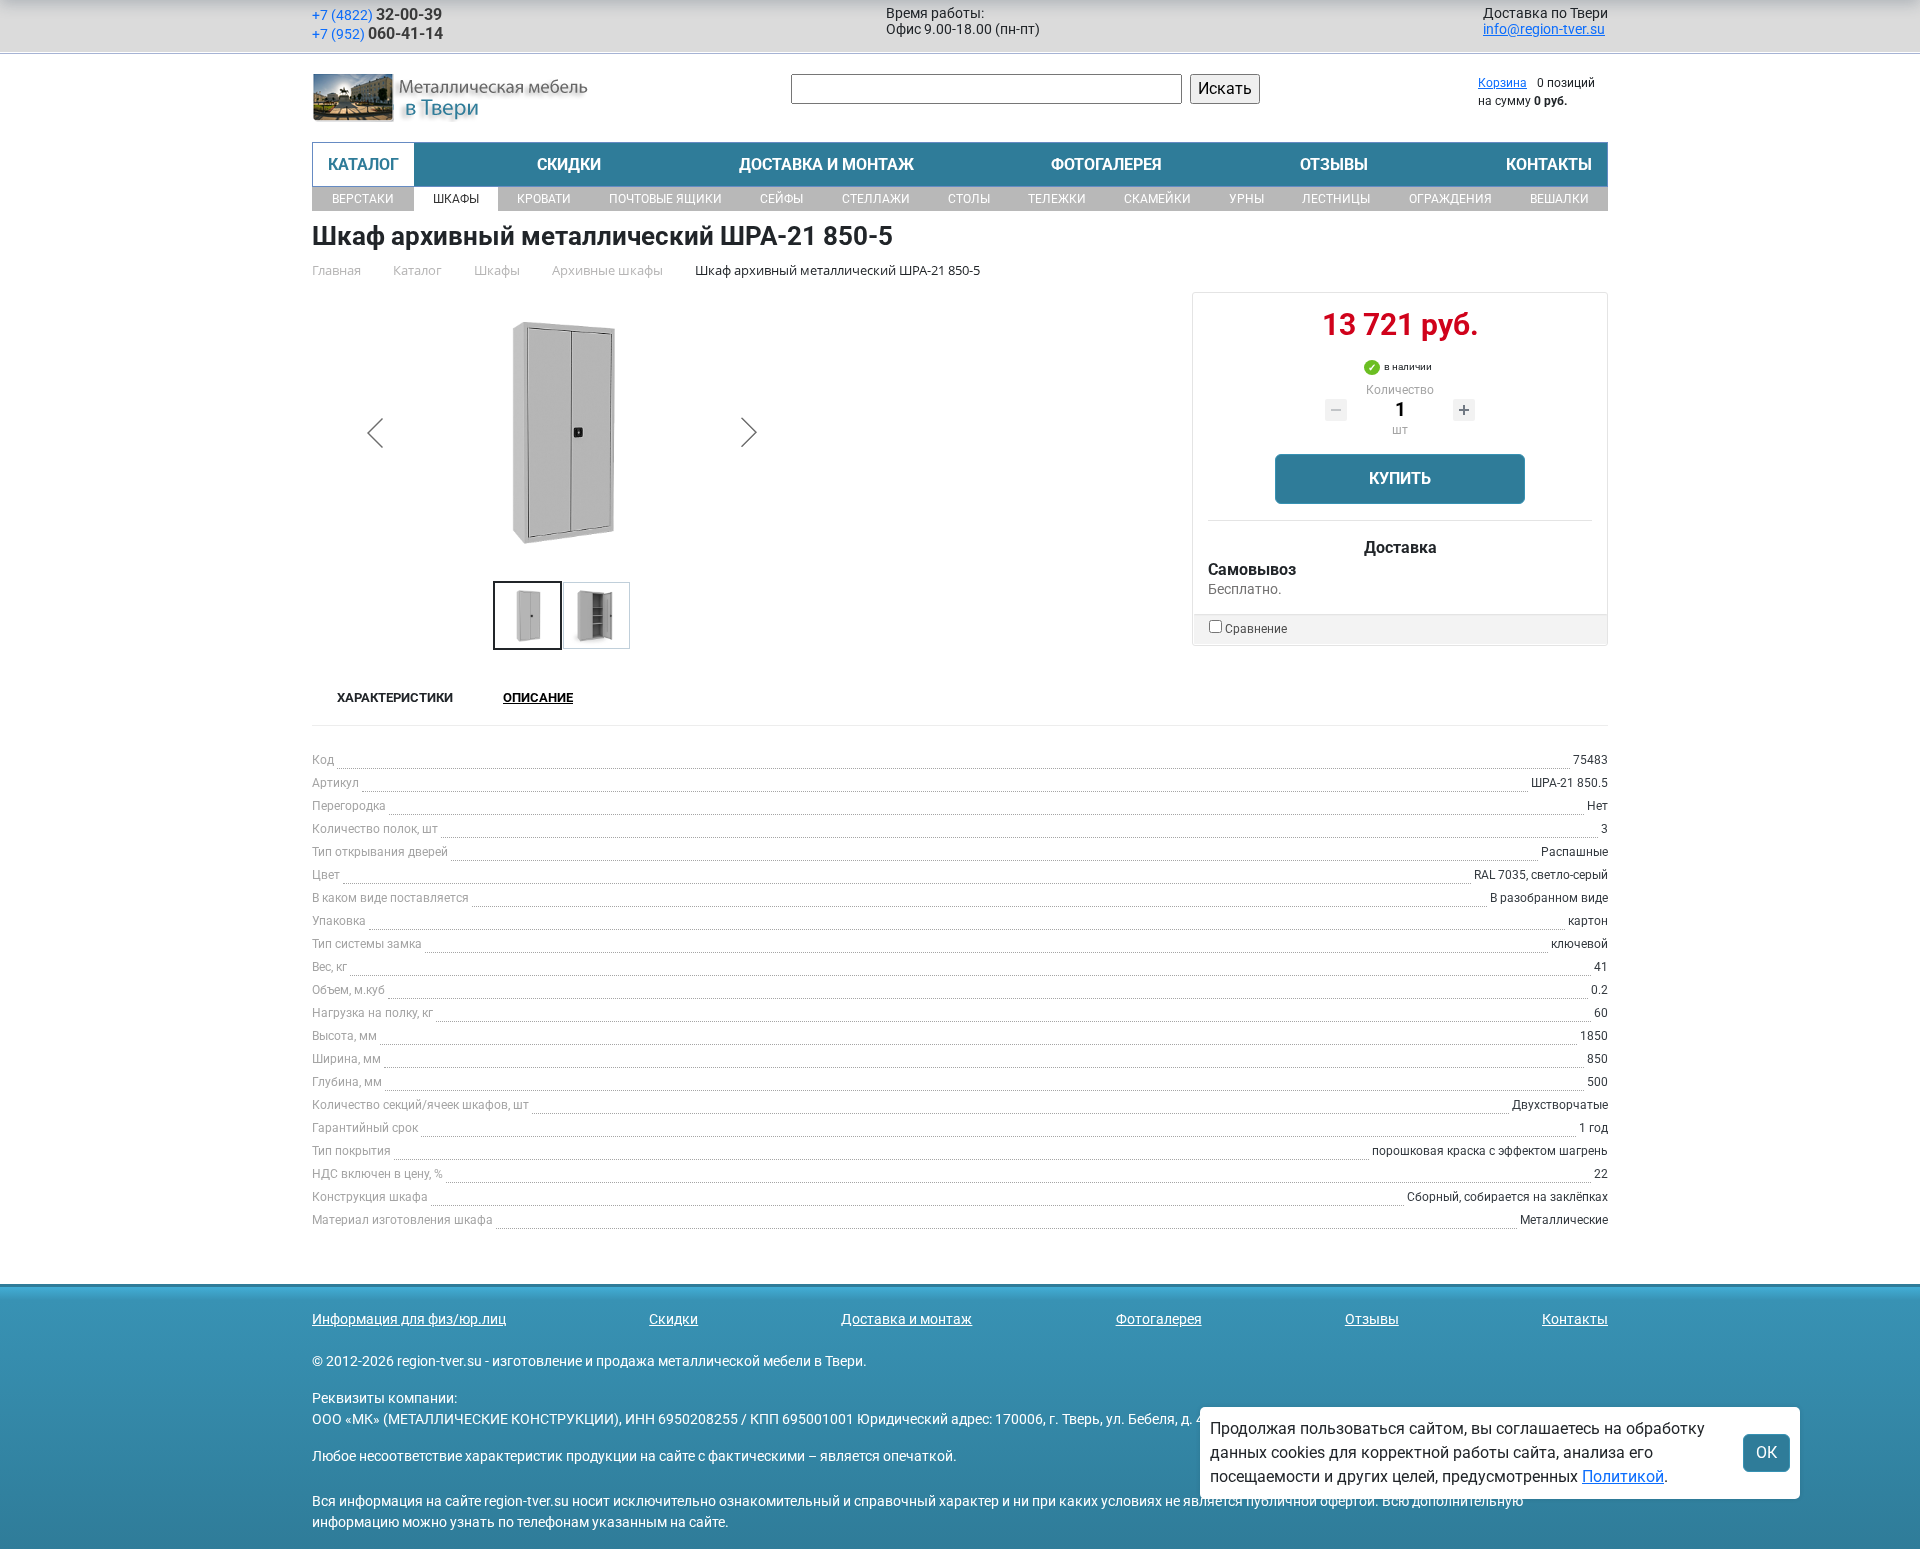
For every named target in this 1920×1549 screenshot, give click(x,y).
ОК (1766, 1452)
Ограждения (1450, 199)
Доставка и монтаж (826, 164)
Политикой (1623, 1476)
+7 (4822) (377, 14)
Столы (969, 199)
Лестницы (1336, 199)
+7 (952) (377, 33)
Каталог (363, 164)
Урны (1246, 199)
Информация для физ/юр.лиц (409, 1319)
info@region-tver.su (1544, 29)
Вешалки (1559, 199)
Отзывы (1334, 164)
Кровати (544, 199)
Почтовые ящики (665, 199)
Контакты (1549, 164)
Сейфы (781, 199)
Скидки (569, 164)
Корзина (1502, 83)
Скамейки (1157, 199)
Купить (1400, 478)
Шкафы (456, 199)
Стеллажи (876, 199)
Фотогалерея (1106, 164)
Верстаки (363, 199)
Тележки (1057, 199)
